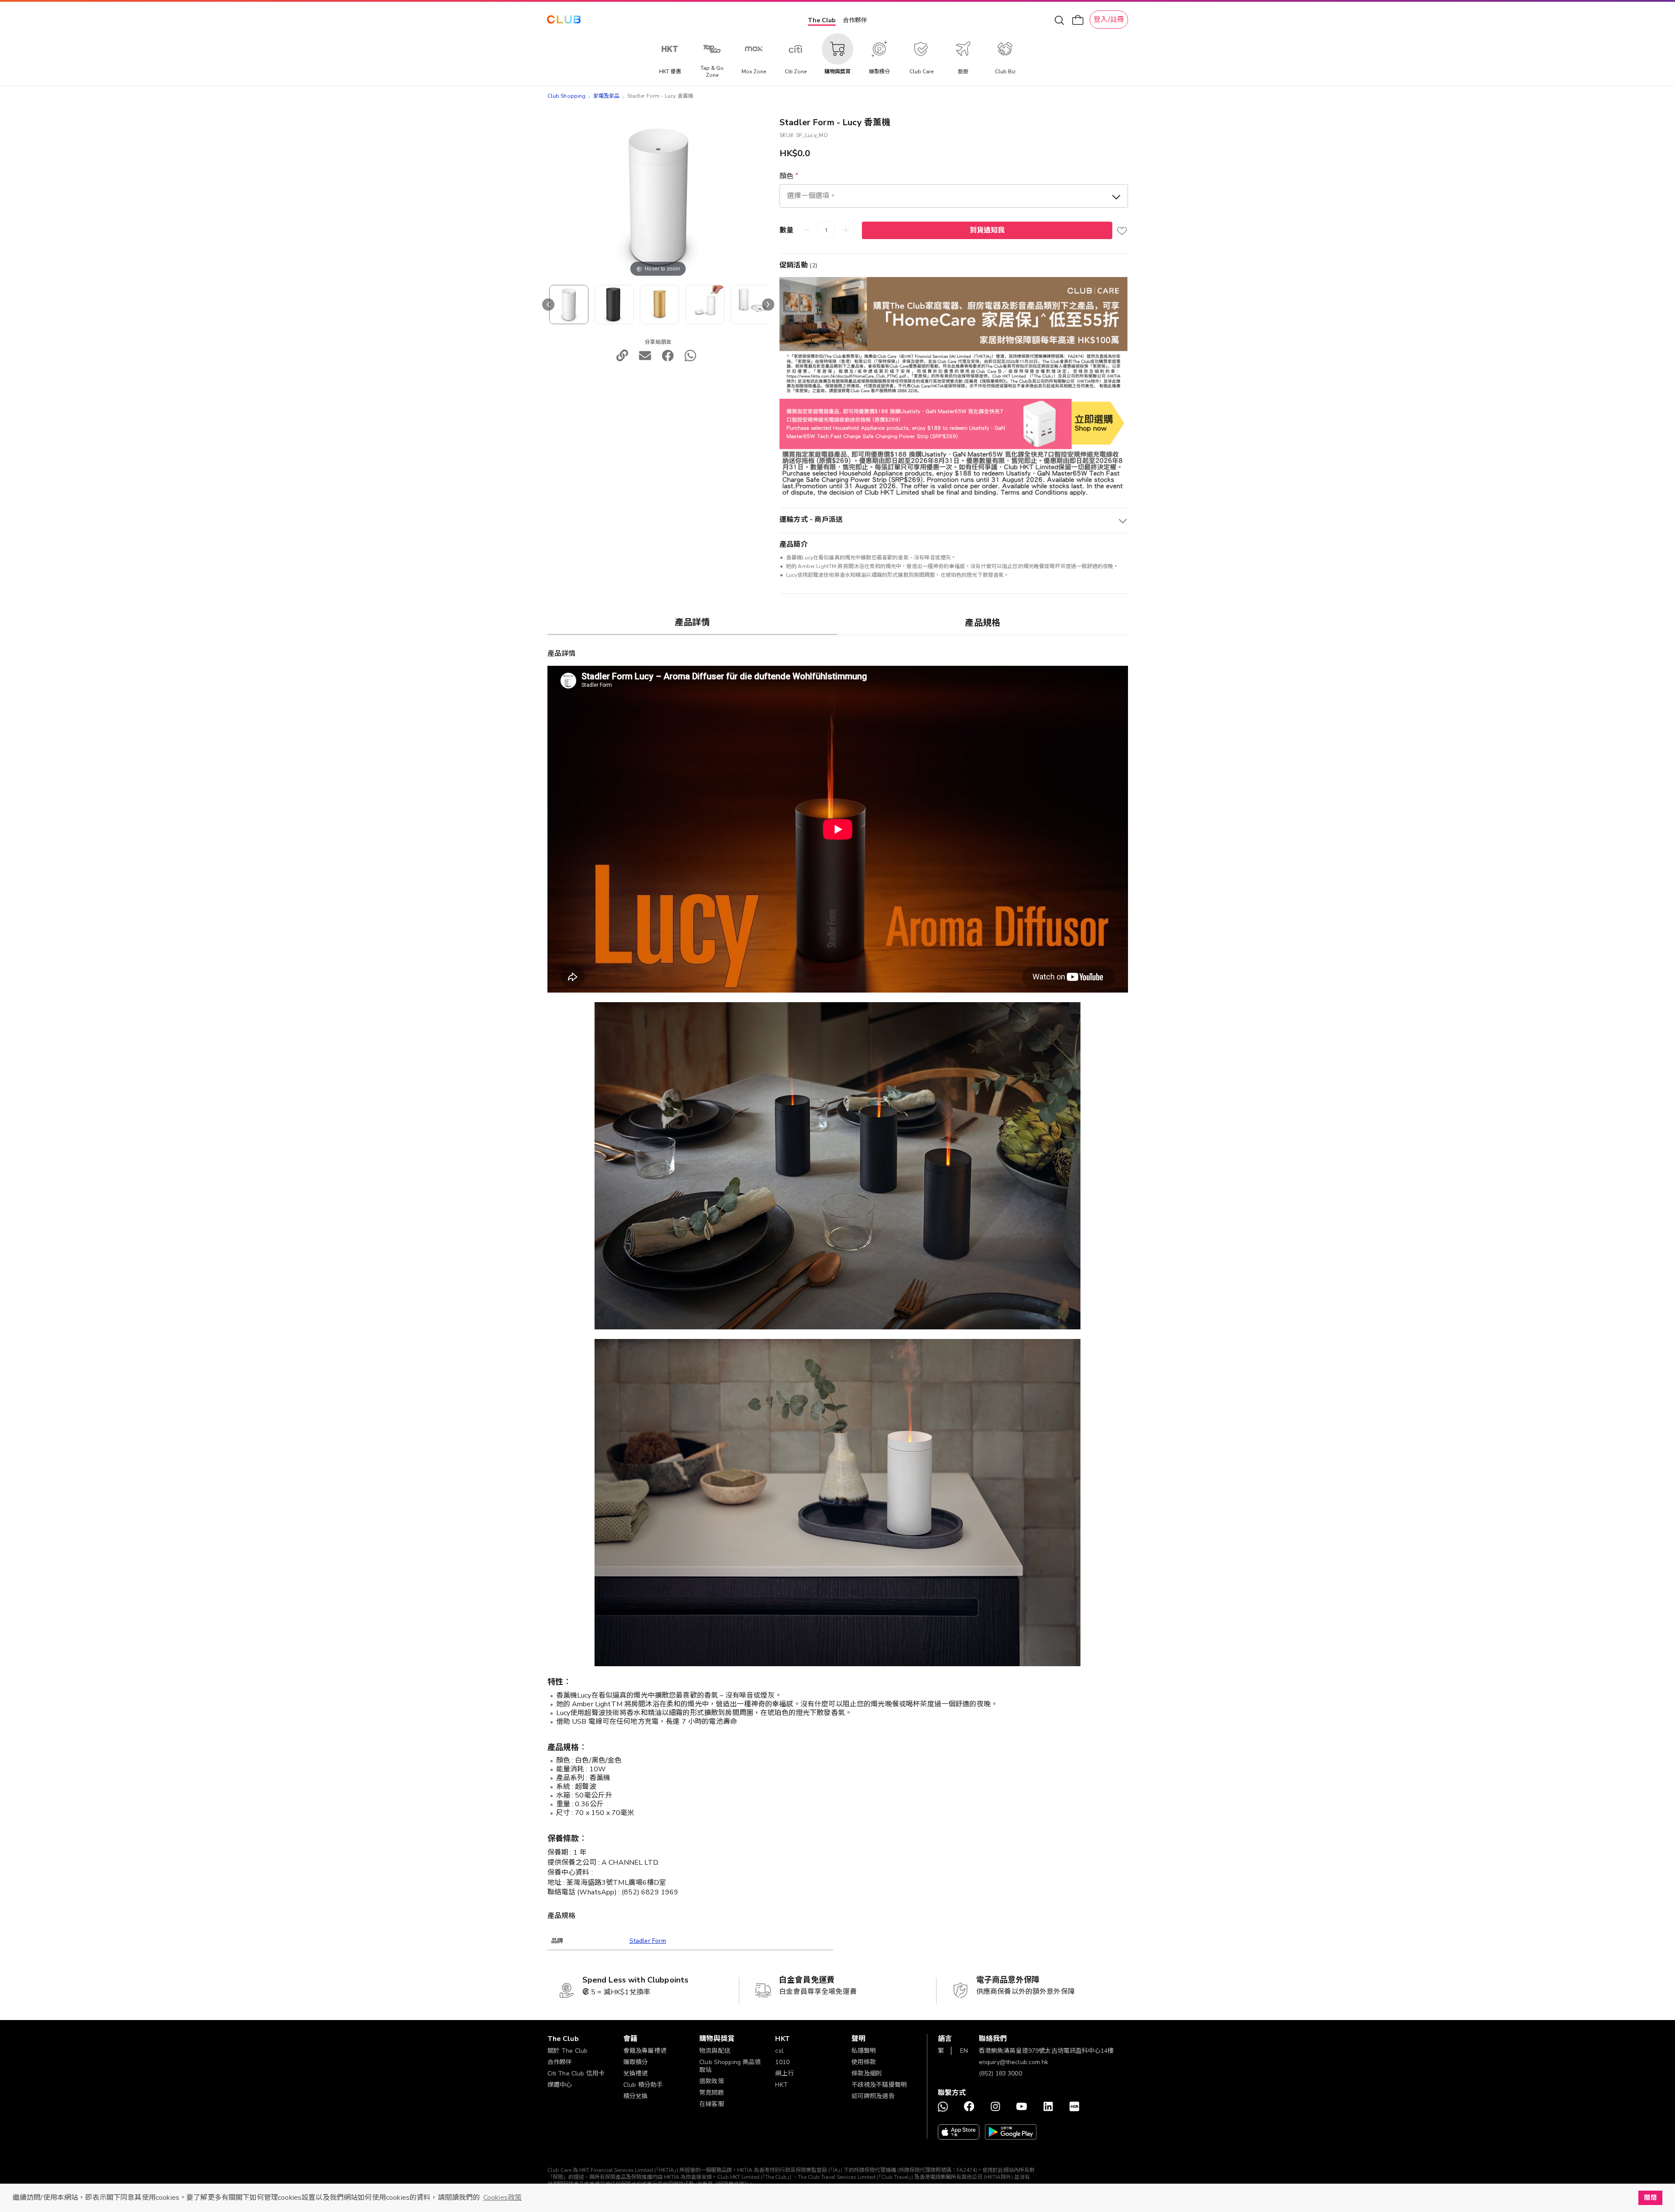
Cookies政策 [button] (502, 2198)
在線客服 (712, 2104)
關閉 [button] (1650, 2198)
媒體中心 (560, 2085)
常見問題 (712, 2093)
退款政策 (712, 2081)
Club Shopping (567, 96)
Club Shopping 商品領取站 (730, 2066)
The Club (822, 20)
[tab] (693, 622)
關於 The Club (568, 2051)
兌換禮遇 (636, 2073)
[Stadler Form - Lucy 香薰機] (614, 305)
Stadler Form (648, 1941)
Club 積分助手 (643, 2085)
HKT (781, 2085)
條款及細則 (867, 2073)
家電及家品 (607, 96)
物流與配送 (715, 2051)
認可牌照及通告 (873, 2096)
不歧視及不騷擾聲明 (879, 2085)
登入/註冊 (1109, 20)
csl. (780, 2051)
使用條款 (864, 2062)
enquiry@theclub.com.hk (1014, 2062)
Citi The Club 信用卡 (576, 2073)
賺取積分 (636, 2062)
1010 (782, 2062)
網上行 (784, 2073)
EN (964, 2051)
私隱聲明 (864, 2051)
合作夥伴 (855, 20)
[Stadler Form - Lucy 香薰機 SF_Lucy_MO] (569, 305)
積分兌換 (636, 2096)
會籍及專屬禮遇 (645, 2051)
